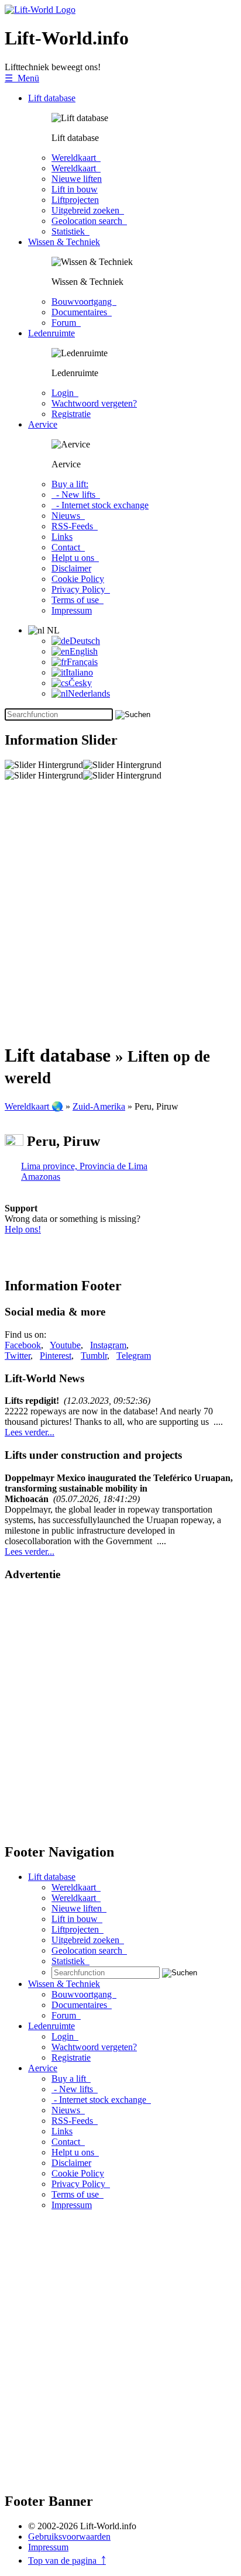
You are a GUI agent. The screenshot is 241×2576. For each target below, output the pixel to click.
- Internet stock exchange (100, 505)
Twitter (18, 1356)
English (84, 651)
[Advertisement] (120, 912)
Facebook (23, 1345)
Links (62, 537)
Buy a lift (71, 2079)
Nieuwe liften (77, 179)
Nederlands (89, 693)
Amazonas (41, 1177)
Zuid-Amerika (99, 1106)
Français (82, 662)
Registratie (71, 414)
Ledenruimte (51, 333)
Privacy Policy (81, 589)
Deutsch (85, 641)
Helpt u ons (75, 558)
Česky (80, 683)
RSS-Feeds (75, 526)
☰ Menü (22, 78)
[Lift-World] (40, 10)
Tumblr (94, 1356)
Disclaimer (71, 568)
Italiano (79, 672)
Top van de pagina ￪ (67, 2560)
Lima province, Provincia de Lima (84, 1166)
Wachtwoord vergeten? (94, 403)
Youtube (65, 1345)
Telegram (134, 1356)
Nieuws (68, 516)
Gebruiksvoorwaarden (69, 2537)
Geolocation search (89, 221)
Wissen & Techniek (64, 242)
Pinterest (56, 1356)
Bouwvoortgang (84, 302)
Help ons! (23, 1229)
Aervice (43, 424)
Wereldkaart (76, 158)
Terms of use (78, 600)
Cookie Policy (78, 579)
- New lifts (76, 495)
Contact (68, 547)
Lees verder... (30, 1432)
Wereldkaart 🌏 (34, 1106)
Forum (66, 323)
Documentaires (82, 312)
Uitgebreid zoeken (88, 210)
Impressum (72, 610)
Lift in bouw (75, 189)
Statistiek (70, 231)
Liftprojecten (75, 200)
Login (65, 393)
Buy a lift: (70, 484)
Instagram (108, 1345)
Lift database (52, 98)
